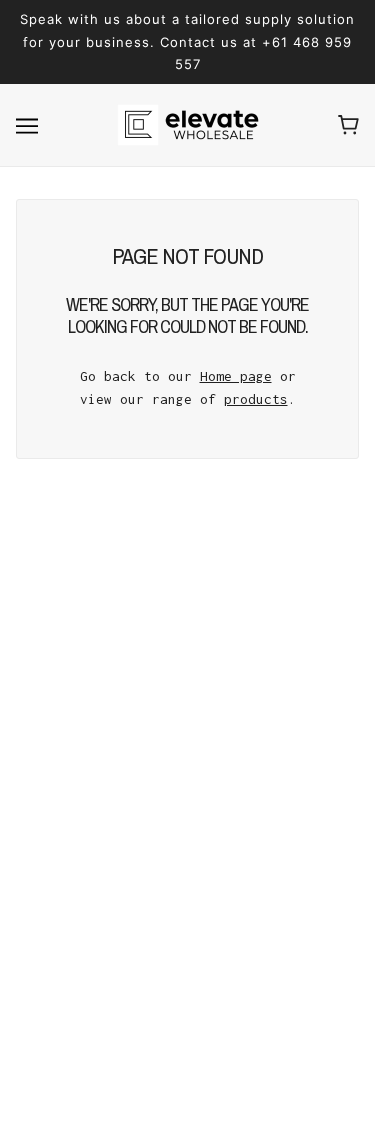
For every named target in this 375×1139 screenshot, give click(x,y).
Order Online (188, 872)
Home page (236, 376)
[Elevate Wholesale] (188, 125)
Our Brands (188, 780)
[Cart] (348, 125)
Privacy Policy (188, 933)
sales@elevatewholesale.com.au (200, 669)
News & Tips (188, 902)
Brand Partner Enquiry (188, 811)
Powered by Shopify (188, 1100)
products (256, 399)
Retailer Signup (188, 841)
